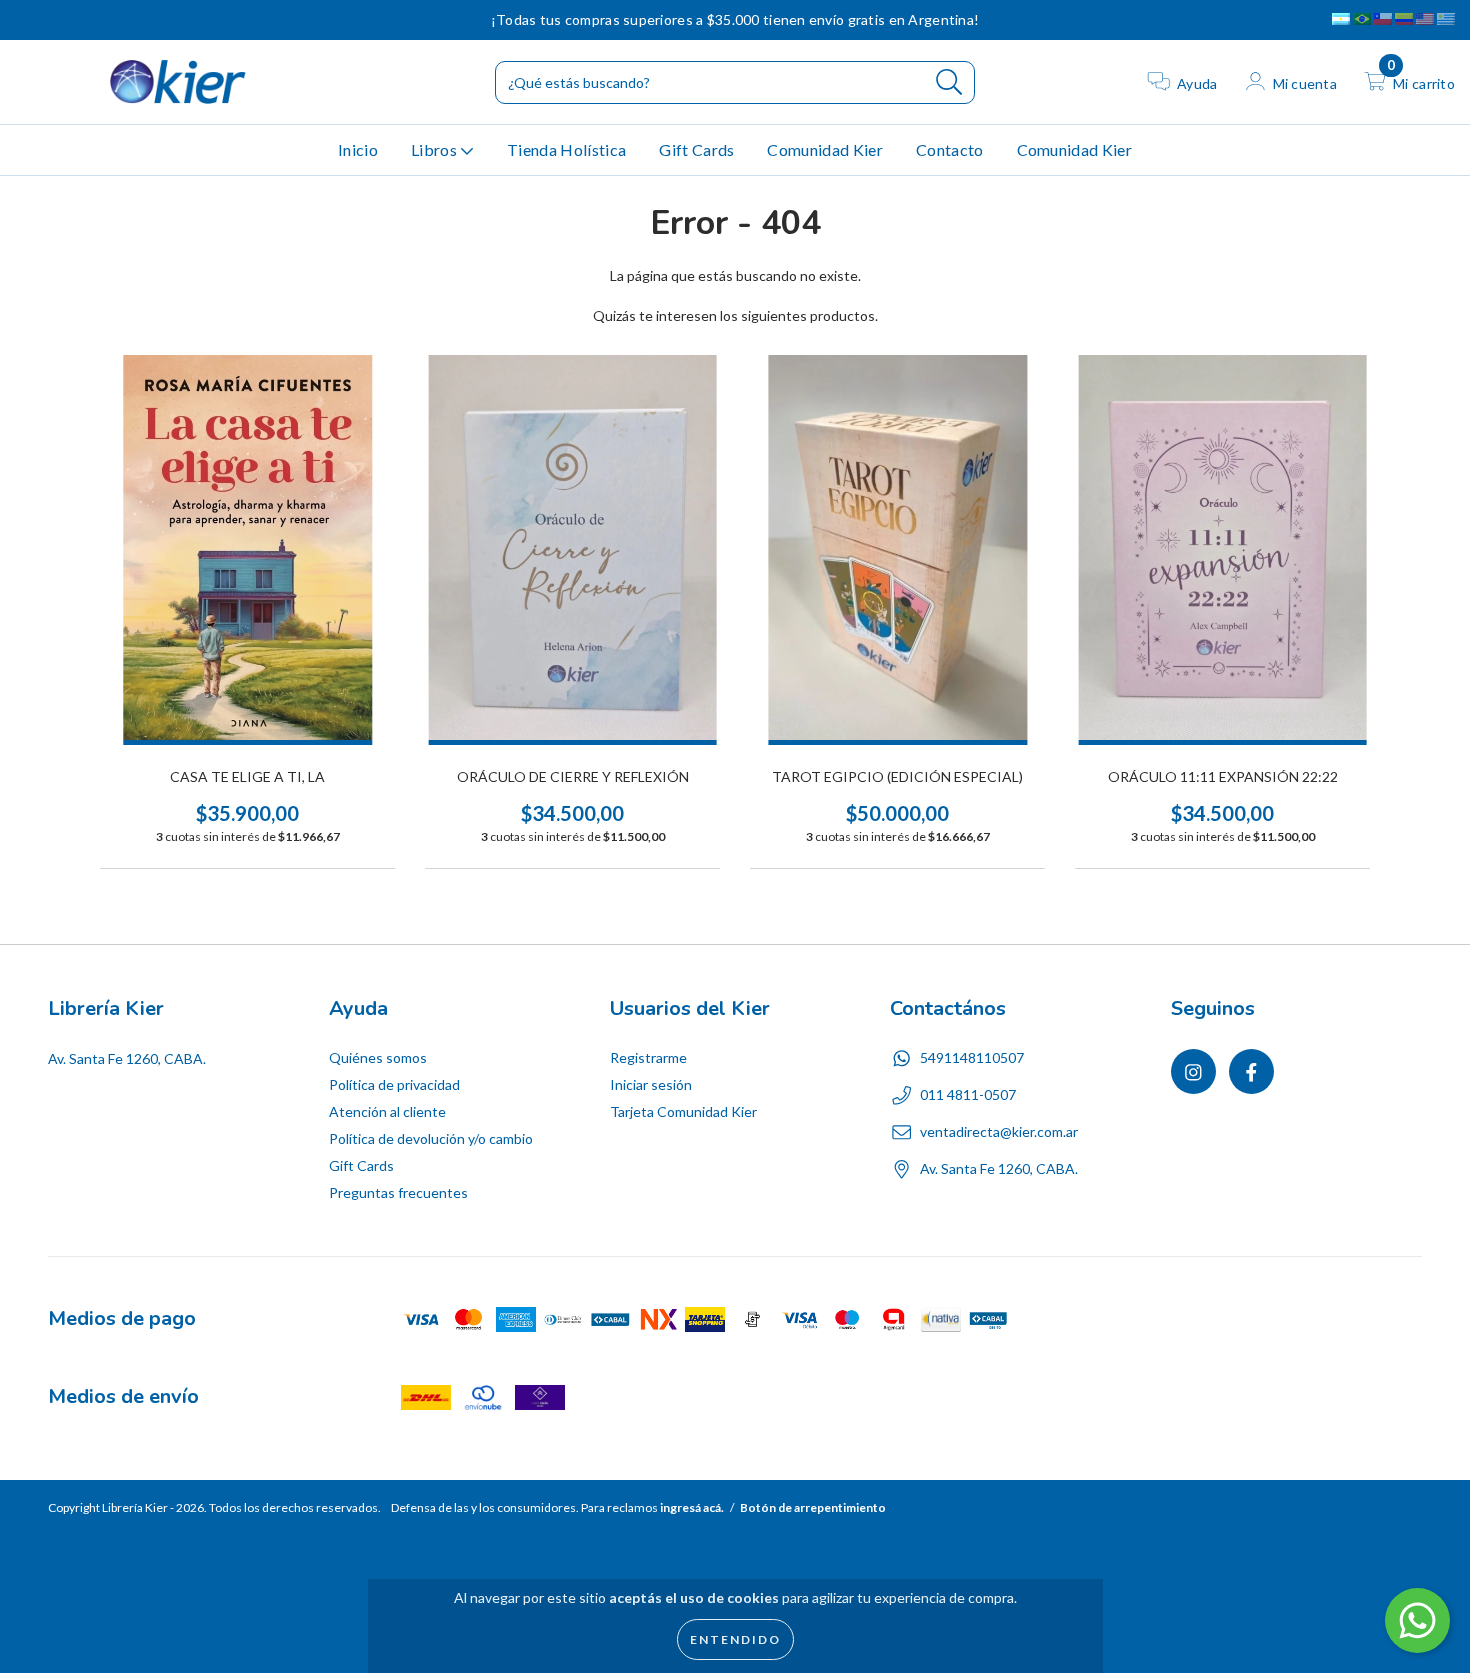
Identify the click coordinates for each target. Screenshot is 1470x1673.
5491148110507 (972, 1057)
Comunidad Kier (824, 149)
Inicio (358, 149)
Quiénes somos (378, 1057)
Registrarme (648, 1057)
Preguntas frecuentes (398, 1192)
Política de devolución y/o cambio (431, 1138)
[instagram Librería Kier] (29, 19)
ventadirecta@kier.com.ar (999, 1131)
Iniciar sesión (651, 1084)
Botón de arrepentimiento (813, 1507)
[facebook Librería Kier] (57, 19)
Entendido (735, 1639)
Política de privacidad (394, 1084)
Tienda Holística (566, 149)
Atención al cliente (387, 1111)
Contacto (950, 149)
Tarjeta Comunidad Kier (683, 1111)
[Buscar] (949, 82)
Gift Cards (696, 149)
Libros (435, 149)
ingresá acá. (692, 1507)
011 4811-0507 (968, 1094)
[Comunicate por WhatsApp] (1417, 1620)
